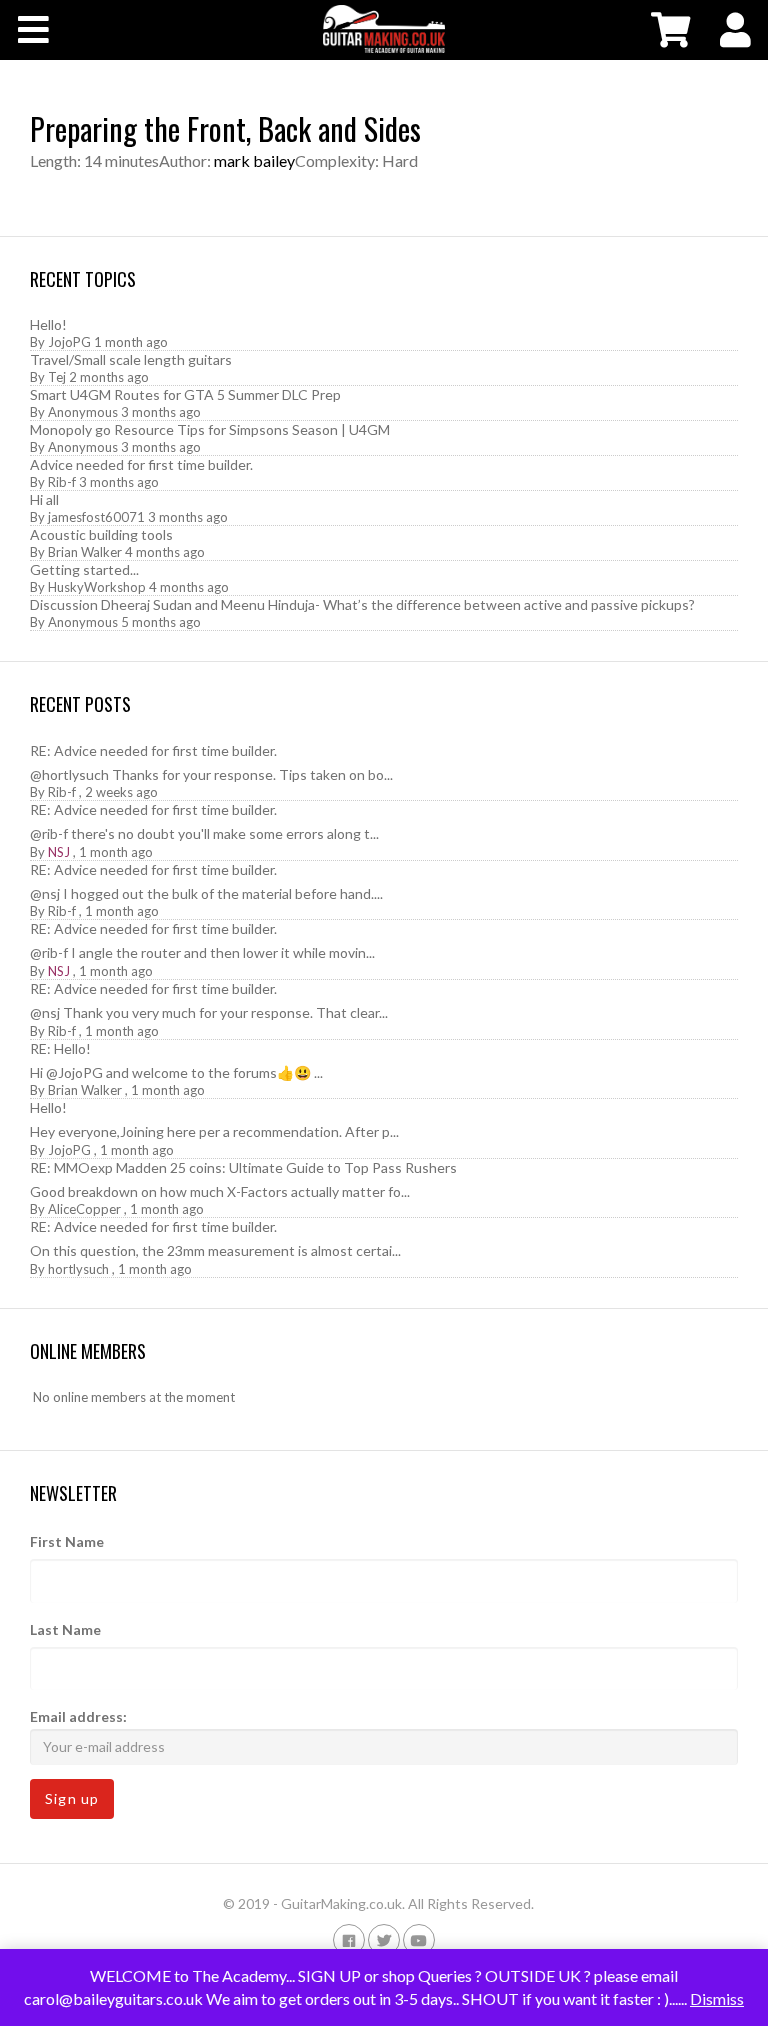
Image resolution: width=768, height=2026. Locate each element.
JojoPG (69, 342)
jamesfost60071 (96, 517)
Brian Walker (85, 552)
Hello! (48, 324)
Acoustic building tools (101, 534)
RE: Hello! (60, 1048)
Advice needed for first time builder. (141, 464)
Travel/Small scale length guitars (131, 359)
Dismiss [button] (717, 1998)
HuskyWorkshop (97, 587)
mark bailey (254, 160)
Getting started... (84, 569)
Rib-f (62, 482)
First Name (67, 1541)
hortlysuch (78, 1269)
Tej (57, 377)
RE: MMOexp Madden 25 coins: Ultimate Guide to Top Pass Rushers (243, 1167)
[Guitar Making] (383, 29)
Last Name (65, 1629)
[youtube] (419, 1939)
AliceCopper (84, 1209)
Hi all (44, 499)
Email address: (78, 1716)
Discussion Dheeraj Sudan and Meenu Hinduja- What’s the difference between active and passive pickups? (362, 604)
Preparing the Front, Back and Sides (225, 128)
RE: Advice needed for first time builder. (153, 750)
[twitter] (384, 1939)
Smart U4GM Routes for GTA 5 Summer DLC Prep (185, 394)
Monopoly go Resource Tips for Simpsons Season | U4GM (210, 429)
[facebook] (349, 1939)
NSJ (59, 852)
